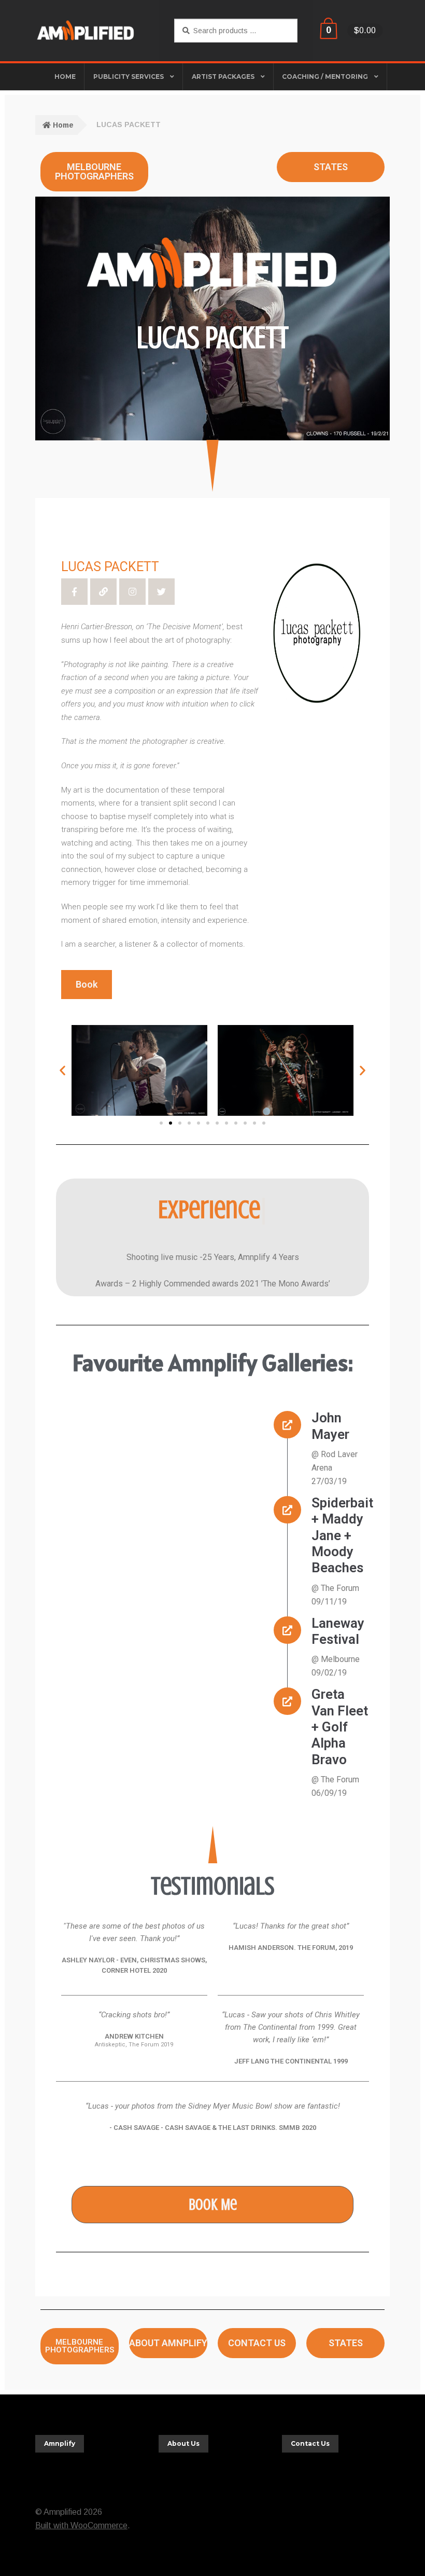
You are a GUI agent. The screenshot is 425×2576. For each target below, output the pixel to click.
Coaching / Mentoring (325, 77)
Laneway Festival (338, 1631)
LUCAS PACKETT (110, 567)
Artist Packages (223, 77)
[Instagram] (132, 592)
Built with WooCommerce (81, 2525)
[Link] (103, 592)
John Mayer (330, 1426)
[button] (62, 1070)
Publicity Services (129, 77)
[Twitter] (161, 592)
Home (63, 125)
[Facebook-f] (74, 592)
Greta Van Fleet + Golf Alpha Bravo (340, 1727)
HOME (65, 77)
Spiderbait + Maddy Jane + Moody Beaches (342, 1535)
